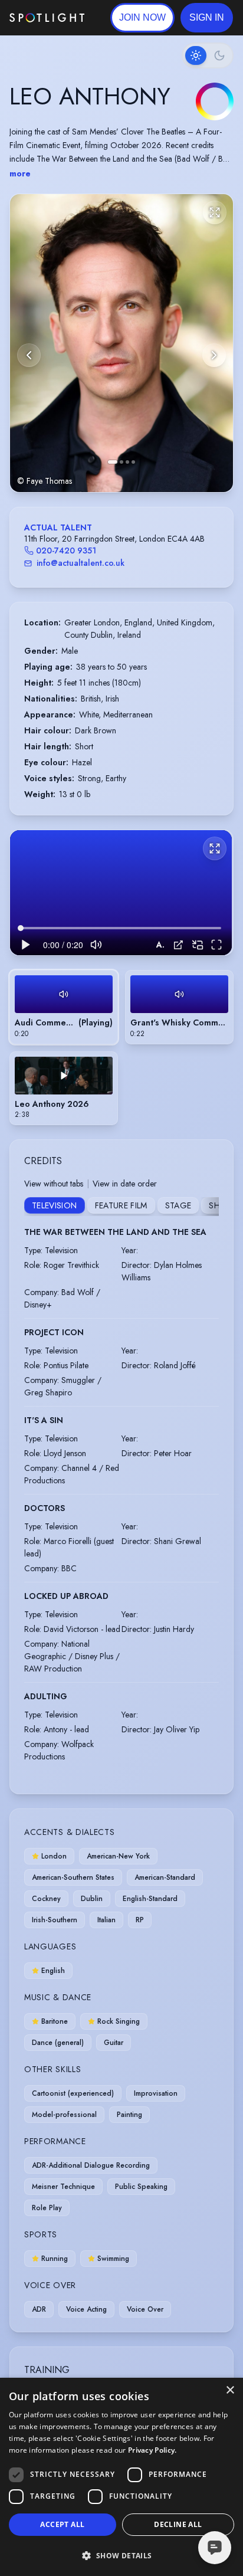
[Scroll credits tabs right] (209, 1207)
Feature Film (121, 1205)
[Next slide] (214, 355)
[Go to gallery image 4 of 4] (133, 462)
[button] (207, 18)
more (20, 173)
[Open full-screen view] (215, 212)
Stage (178, 1205)
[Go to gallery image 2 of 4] (121, 462)
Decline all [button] (178, 2524)
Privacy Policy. (152, 2450)
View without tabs (54, 1184)
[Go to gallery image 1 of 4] (113, 462)
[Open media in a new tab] (178, 945)
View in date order (125, 1184)
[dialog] (121, 2477)
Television (55, 1205)
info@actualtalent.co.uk (81, 563)
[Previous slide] (29, 355)
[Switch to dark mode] (208, 55)
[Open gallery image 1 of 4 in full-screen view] (121, 343)
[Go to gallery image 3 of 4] (127, 462)
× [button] (230, 2390)
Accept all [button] (62, 2524)
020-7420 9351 (66, 550)
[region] (121, 893)
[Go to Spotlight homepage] (47, 18)
